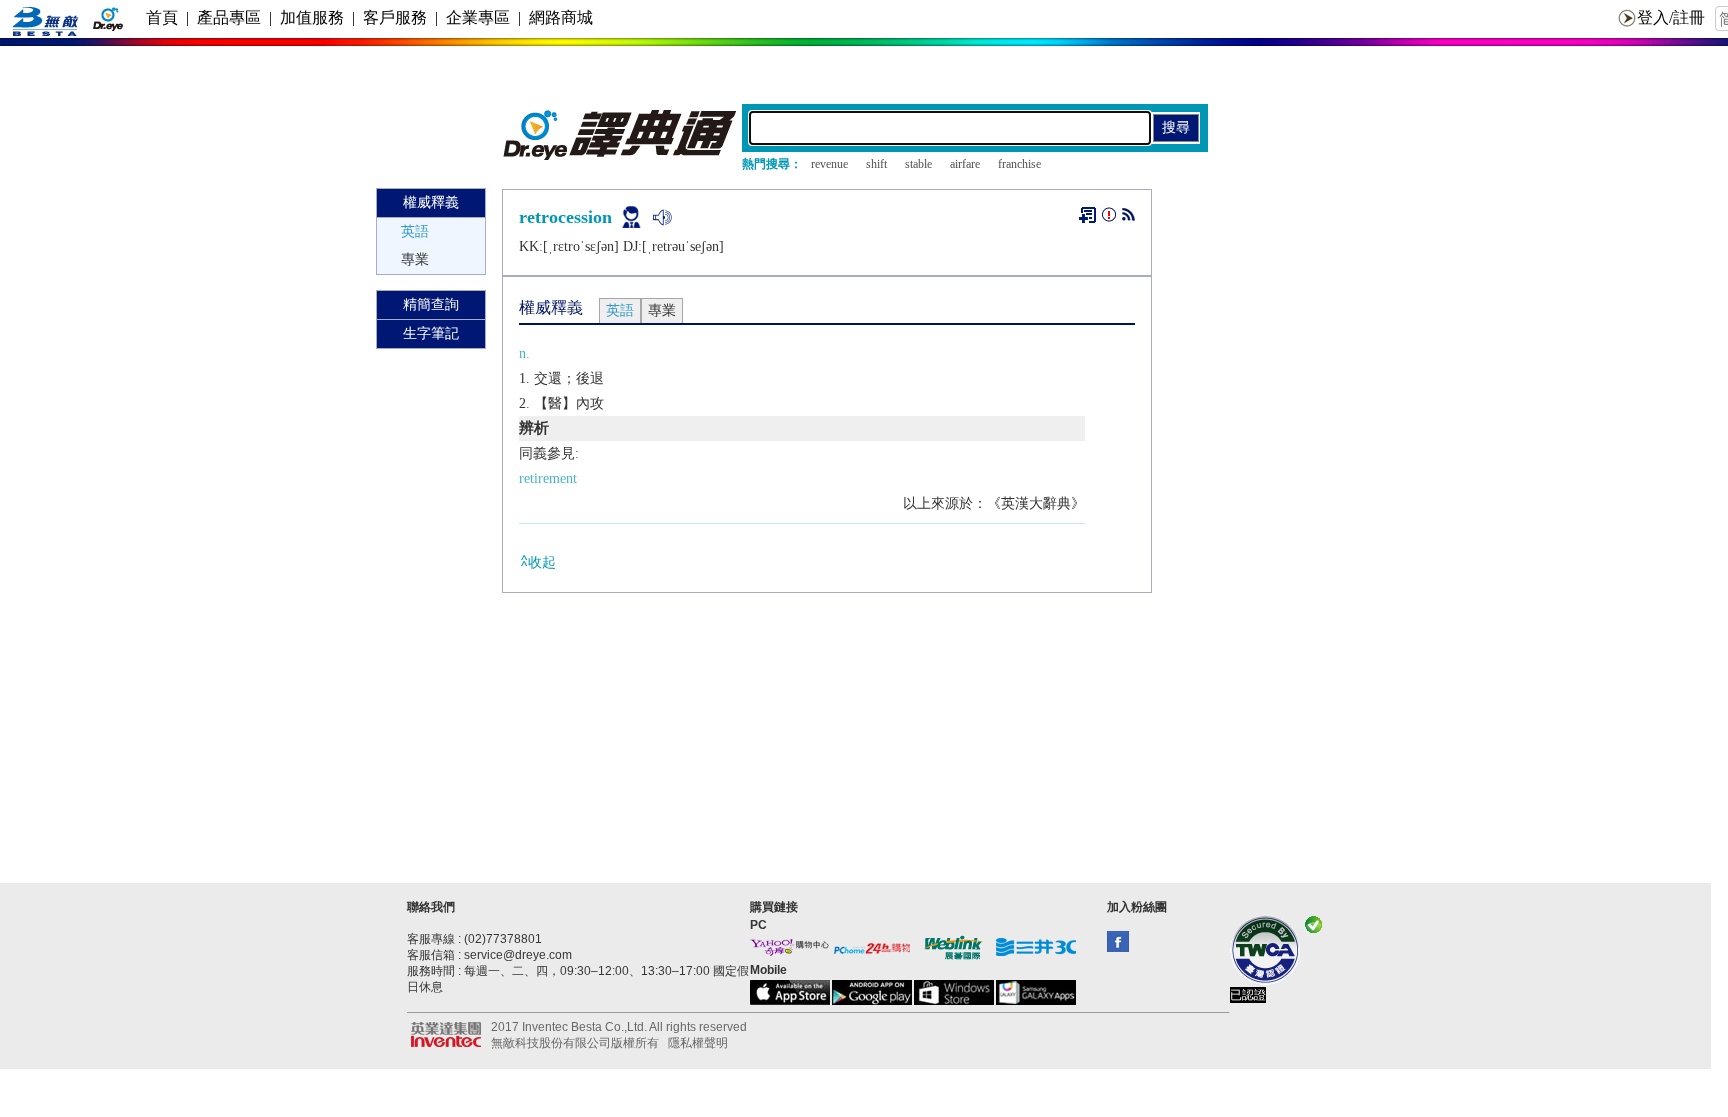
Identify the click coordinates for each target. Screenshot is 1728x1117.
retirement (548, 478)
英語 (415, 231)
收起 (542, 562)
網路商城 (561, 17)
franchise (1019, 164)
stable (918, 164)
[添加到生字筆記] (1087, 215)
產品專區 (229, 17)
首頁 (162, 17)
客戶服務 (395, 17)
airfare (965, 164)
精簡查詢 (431, 304)
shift (876, 164)
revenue (829, 164)
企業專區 (478, 17)
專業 (415, 259)
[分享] (1128, 218)
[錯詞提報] (1109, 218)
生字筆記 (431, 333)
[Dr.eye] (621, 155)
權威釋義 (431, 202)
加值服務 (312, 17)
